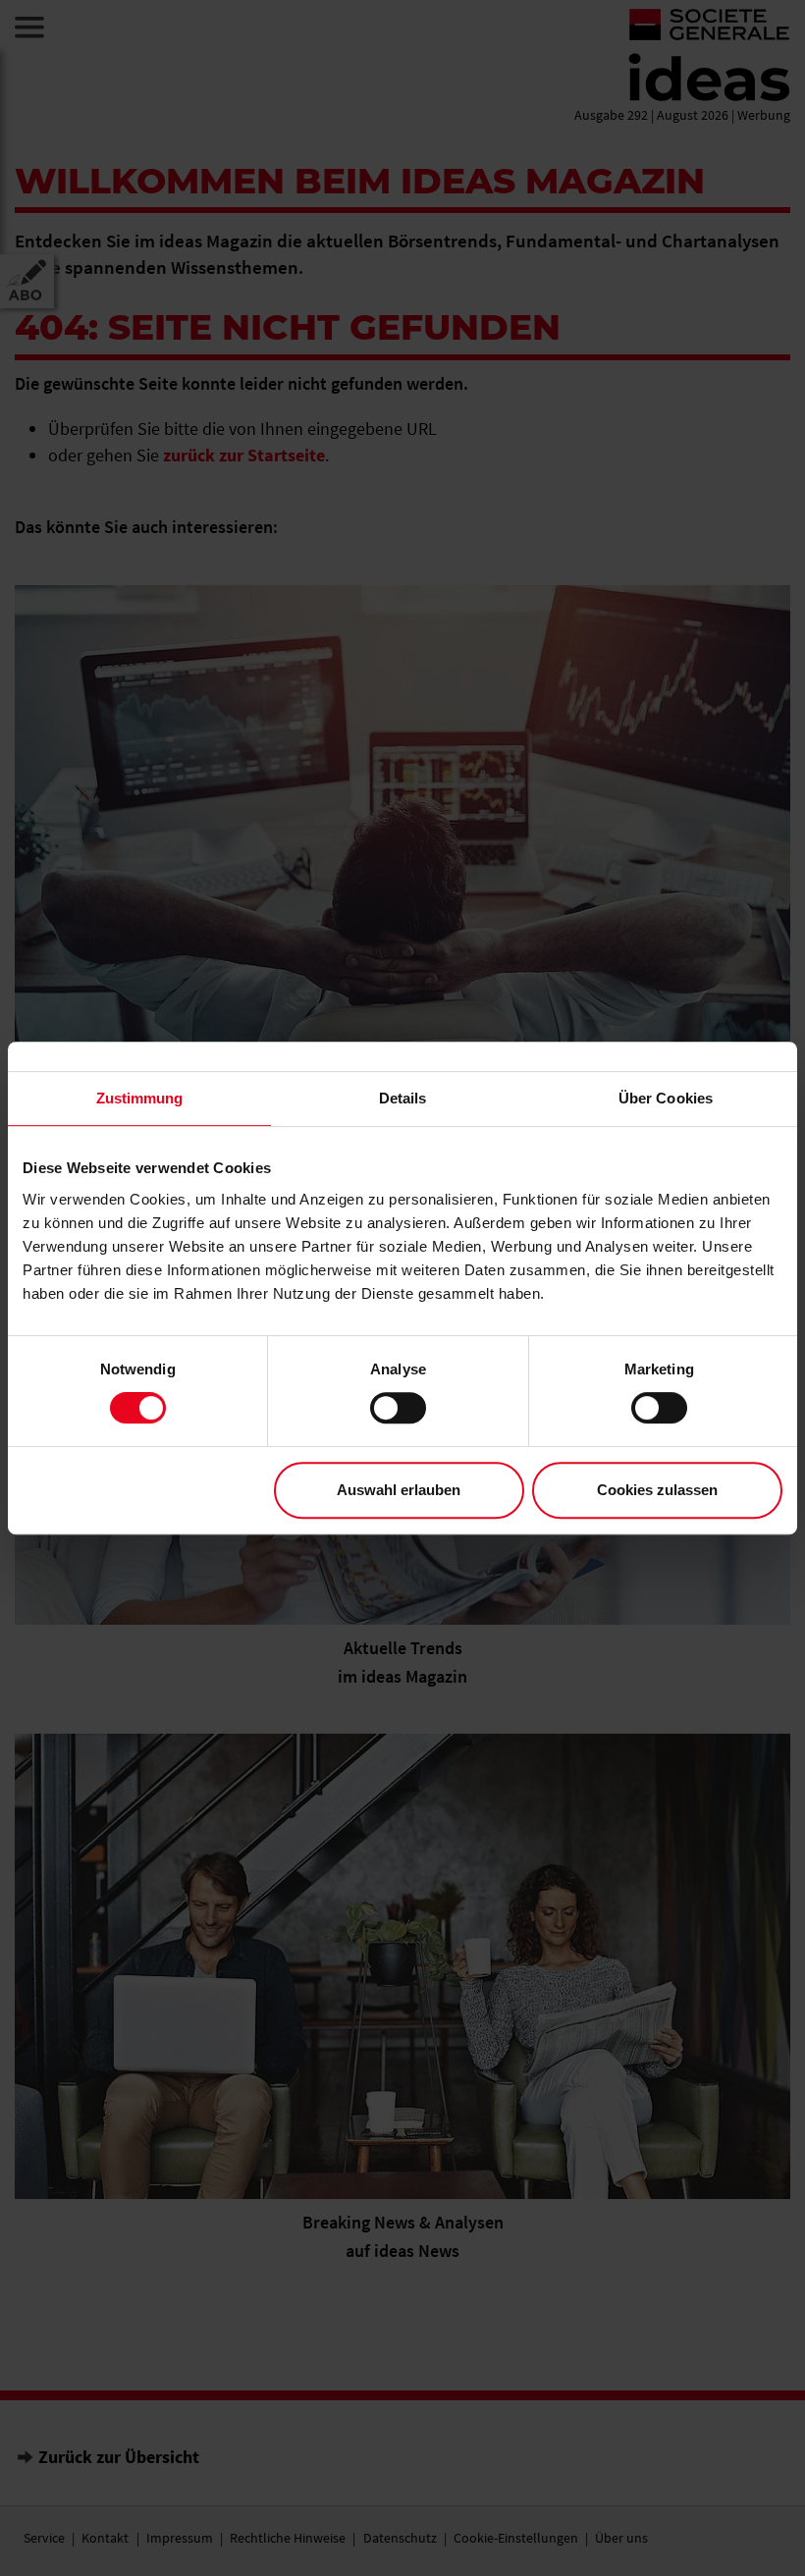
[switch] (398, 1408)
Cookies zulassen (657, 1490)
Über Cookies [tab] (666, 1098)
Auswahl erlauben (399, 1490)
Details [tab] (403, 1098)
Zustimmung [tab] (140, 1098)
